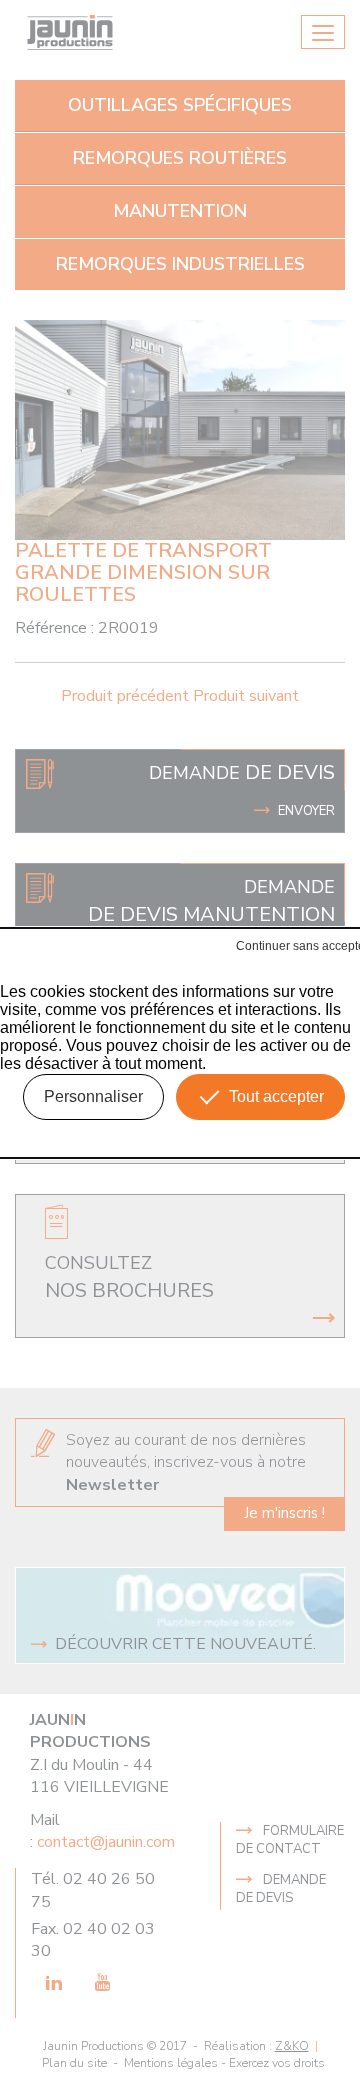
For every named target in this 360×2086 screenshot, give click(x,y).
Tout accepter (276, 1096)
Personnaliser (93, 1096)
